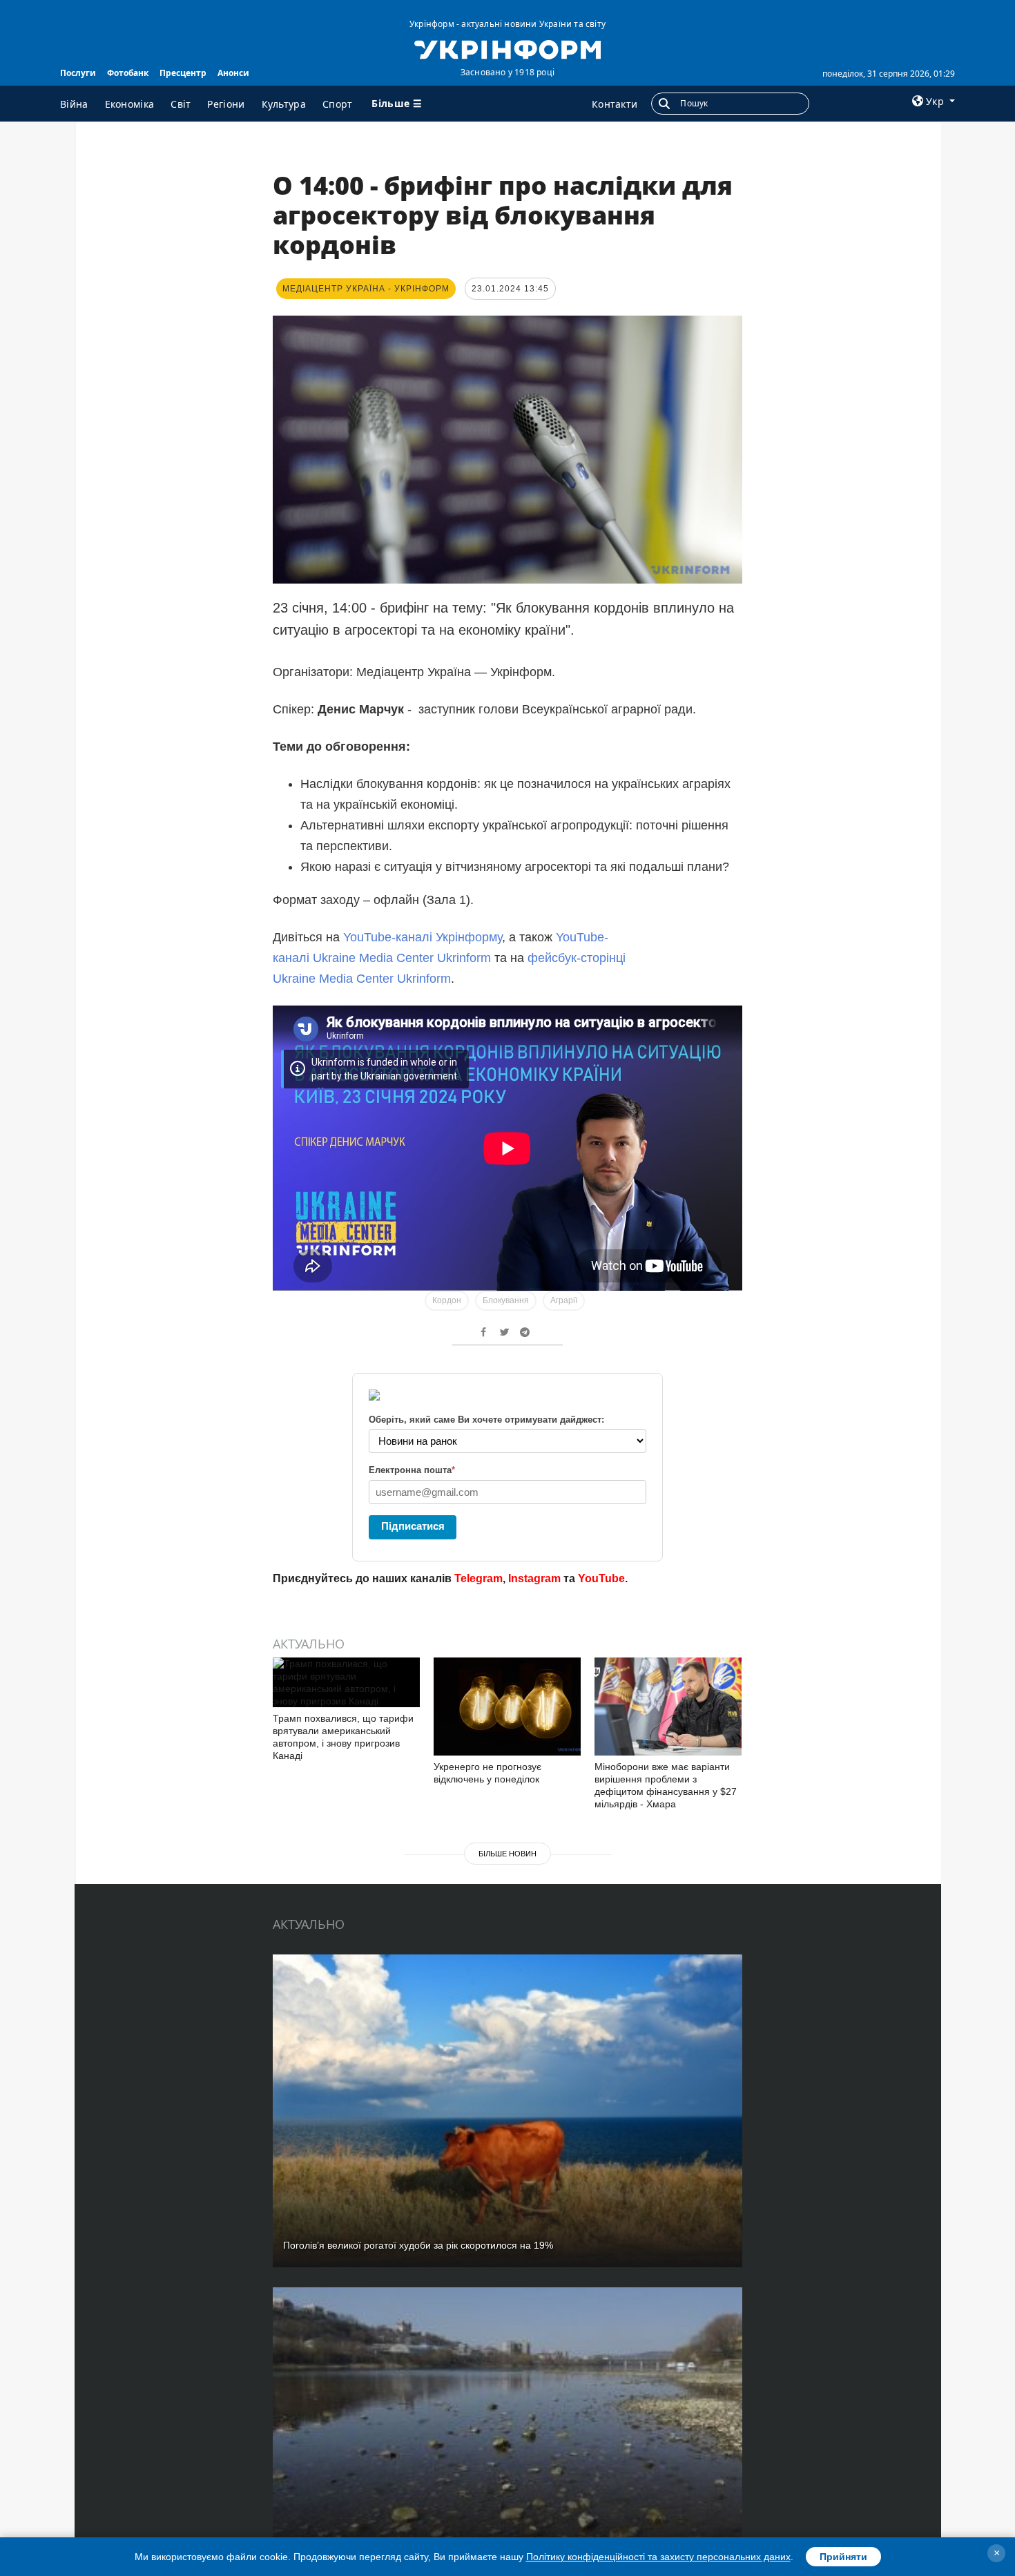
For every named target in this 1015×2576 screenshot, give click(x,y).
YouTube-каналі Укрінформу (423, 937)
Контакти (615, 104)
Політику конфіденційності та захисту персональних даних (658, 2557)
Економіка (130, 104)
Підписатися (413, 1526)
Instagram (534, 1578)
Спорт (338, 104)
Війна (74, 104)
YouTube (601, 1578)
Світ (181, 104)
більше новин (507, 1854)
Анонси (233, 73)
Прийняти (843, 2557)
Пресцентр (183, 73)
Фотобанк (128, 73)
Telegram (478, 1578)
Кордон (447, 1300)
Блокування (506, 1300)
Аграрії (564, 1300)
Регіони (226, 104)
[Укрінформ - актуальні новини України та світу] (507, 48)
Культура (284, 104)
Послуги (78, 73)
